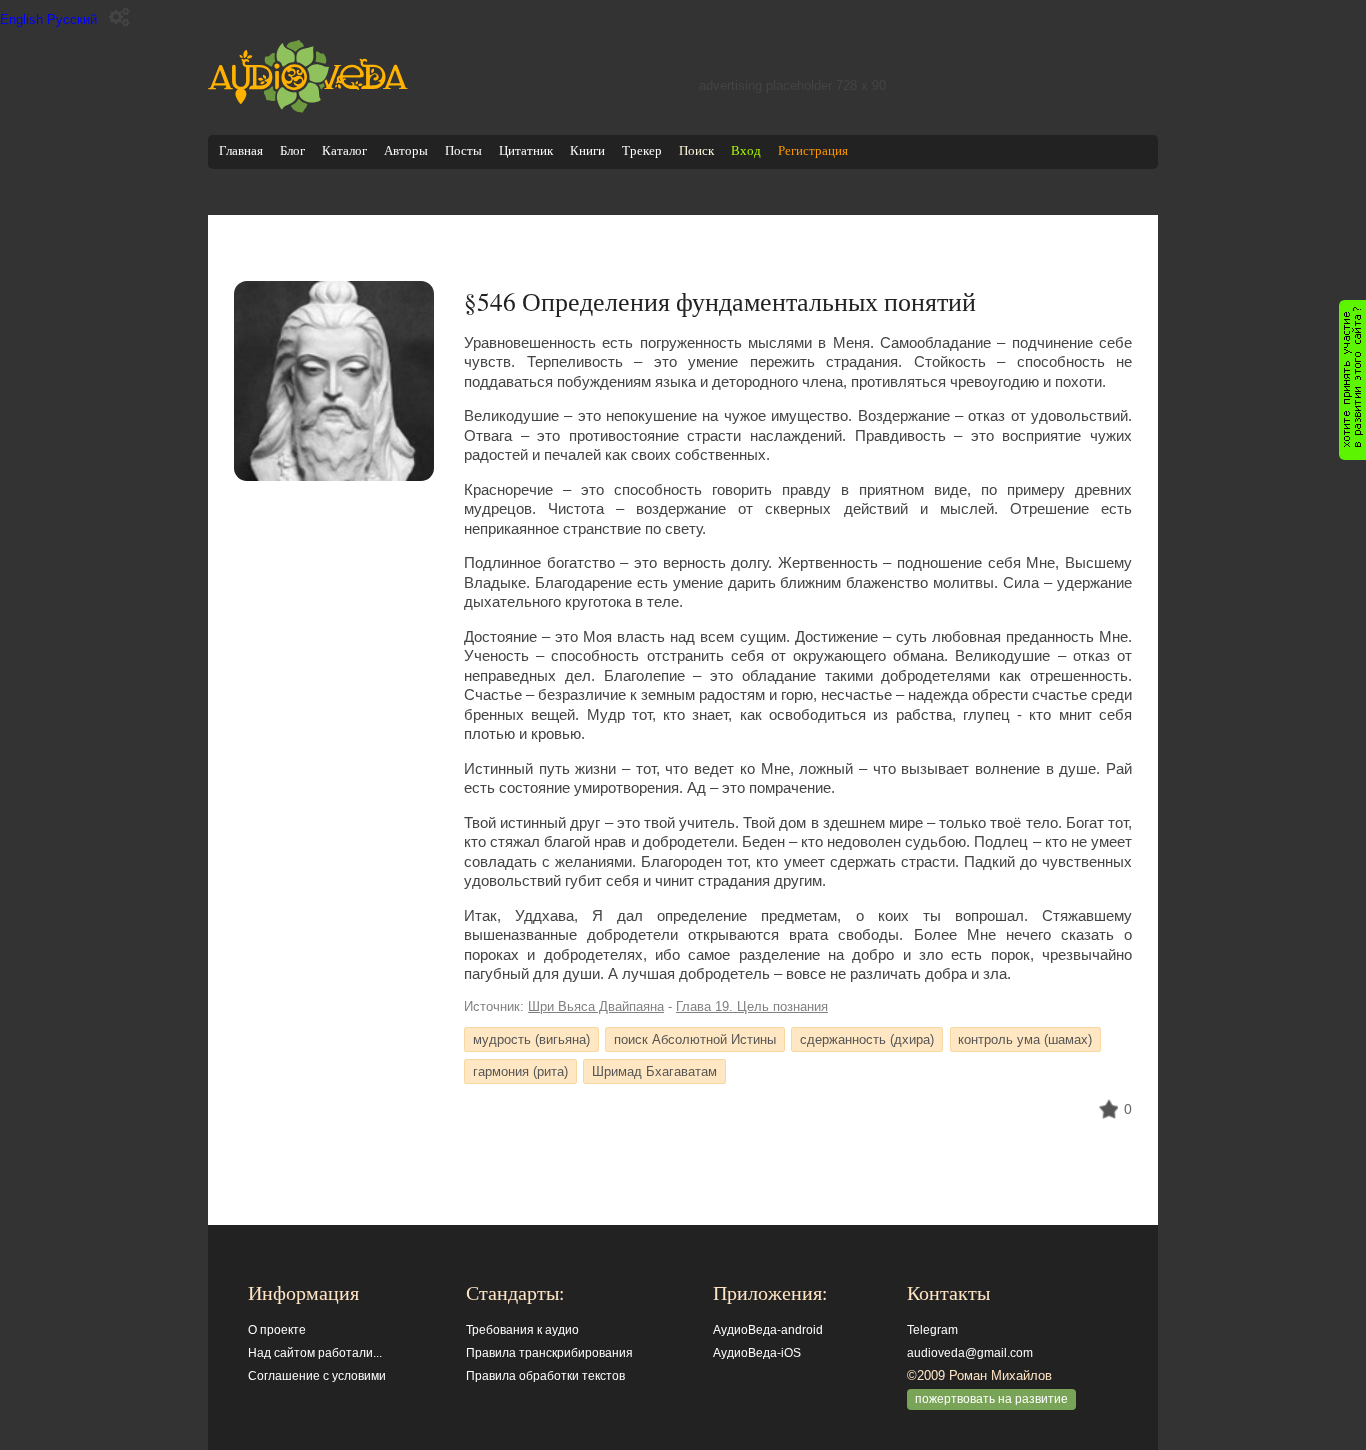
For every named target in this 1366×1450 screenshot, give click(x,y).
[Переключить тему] (119, 17)
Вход (746, 150)
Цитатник (526, 150)
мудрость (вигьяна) (531, 1039)
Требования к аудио (522, 1330)
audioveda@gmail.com (970, 1353)
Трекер (642, 150)
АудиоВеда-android (768, 1330)
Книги (587, 150)
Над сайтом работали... (315, 1353)
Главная (241, 150)
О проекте (277, 1330)
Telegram (932, 1330)
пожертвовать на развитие (991, 1399)
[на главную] (308, 108)
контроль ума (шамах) (1025, 1039)
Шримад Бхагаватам (654, 1071)
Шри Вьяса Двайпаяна (596, 1006)
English (21, 19)
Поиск (696, 150)
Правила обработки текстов (545, 1376)
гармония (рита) (520, 1071)
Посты (463, 150)
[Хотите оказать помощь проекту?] (1352, 380)
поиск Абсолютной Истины (695, 1039)
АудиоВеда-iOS (757, 1353)
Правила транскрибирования (549, 1353)
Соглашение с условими (317, 1376)
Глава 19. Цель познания (752, 1006)
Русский (72, 19)
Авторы (406, 150)
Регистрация (813, 150)
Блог (292, 150)
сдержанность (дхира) (867, 1039)
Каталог (344, 150)
